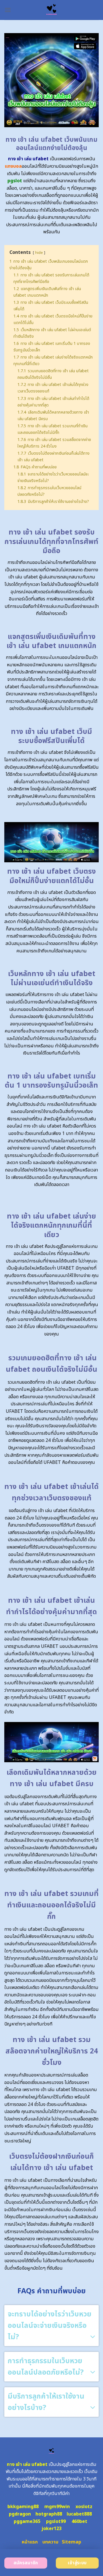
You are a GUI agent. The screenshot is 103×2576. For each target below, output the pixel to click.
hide (39, 253)
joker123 (51, 2529)
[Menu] (8, 10)
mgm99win (57, 2507)
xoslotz (84, 2507)
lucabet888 (79, 2514)
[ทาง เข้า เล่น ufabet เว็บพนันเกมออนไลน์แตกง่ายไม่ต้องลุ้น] (52, 10)
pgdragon (20, 2514)
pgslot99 (56, 2522)
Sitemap (72, 2542)
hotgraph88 (49, 2514)
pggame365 (27, 2522)
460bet (79, 2522)
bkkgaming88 (23, 2507)
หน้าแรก (30, 2542)
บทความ (50, 2542)
